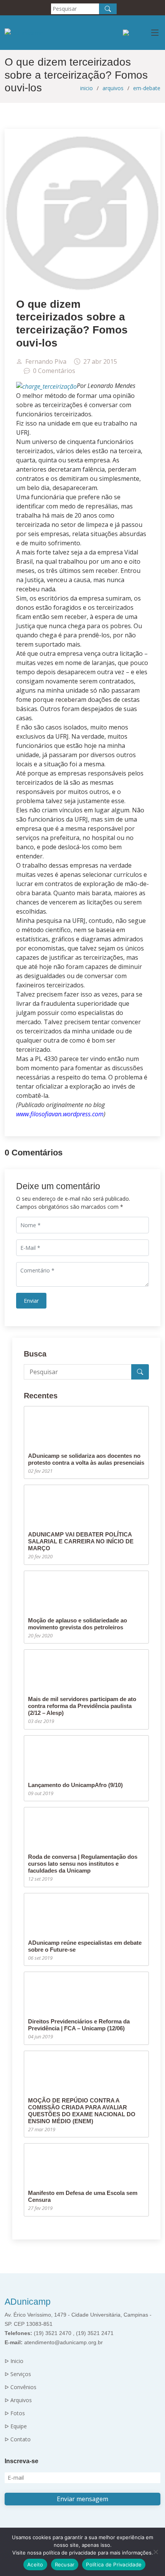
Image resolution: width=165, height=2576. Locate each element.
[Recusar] (155, 2552)
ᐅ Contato (18, 2439)
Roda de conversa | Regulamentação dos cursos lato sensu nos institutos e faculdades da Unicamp (83, 1864)
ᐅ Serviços (18, 2374)
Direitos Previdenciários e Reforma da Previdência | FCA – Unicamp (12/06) (79, 2025)
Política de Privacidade (114, 2564)
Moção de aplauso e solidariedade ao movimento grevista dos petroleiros (78, 1624)
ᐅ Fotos (15, 2413)
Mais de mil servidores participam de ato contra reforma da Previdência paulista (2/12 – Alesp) (82, 1706)
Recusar (65, 2564)
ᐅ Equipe (16, 2426)
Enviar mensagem (82, 2499)
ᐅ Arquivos (18, 2400)
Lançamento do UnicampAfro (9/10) (75, 1785)
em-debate (147, 88)
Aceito (35, 2564)
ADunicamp (28, 2302)
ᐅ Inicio (14, 2361)
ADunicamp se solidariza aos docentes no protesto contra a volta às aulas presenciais (86, 1459)
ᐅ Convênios (21, 2387)
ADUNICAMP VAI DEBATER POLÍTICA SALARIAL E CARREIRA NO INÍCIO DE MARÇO (81, 1541)
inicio (87, 88)
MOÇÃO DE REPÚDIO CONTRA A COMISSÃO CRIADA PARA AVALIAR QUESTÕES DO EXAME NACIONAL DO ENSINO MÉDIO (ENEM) (82, 2111)
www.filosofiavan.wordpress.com (60, 1114)
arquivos (113, 88)
